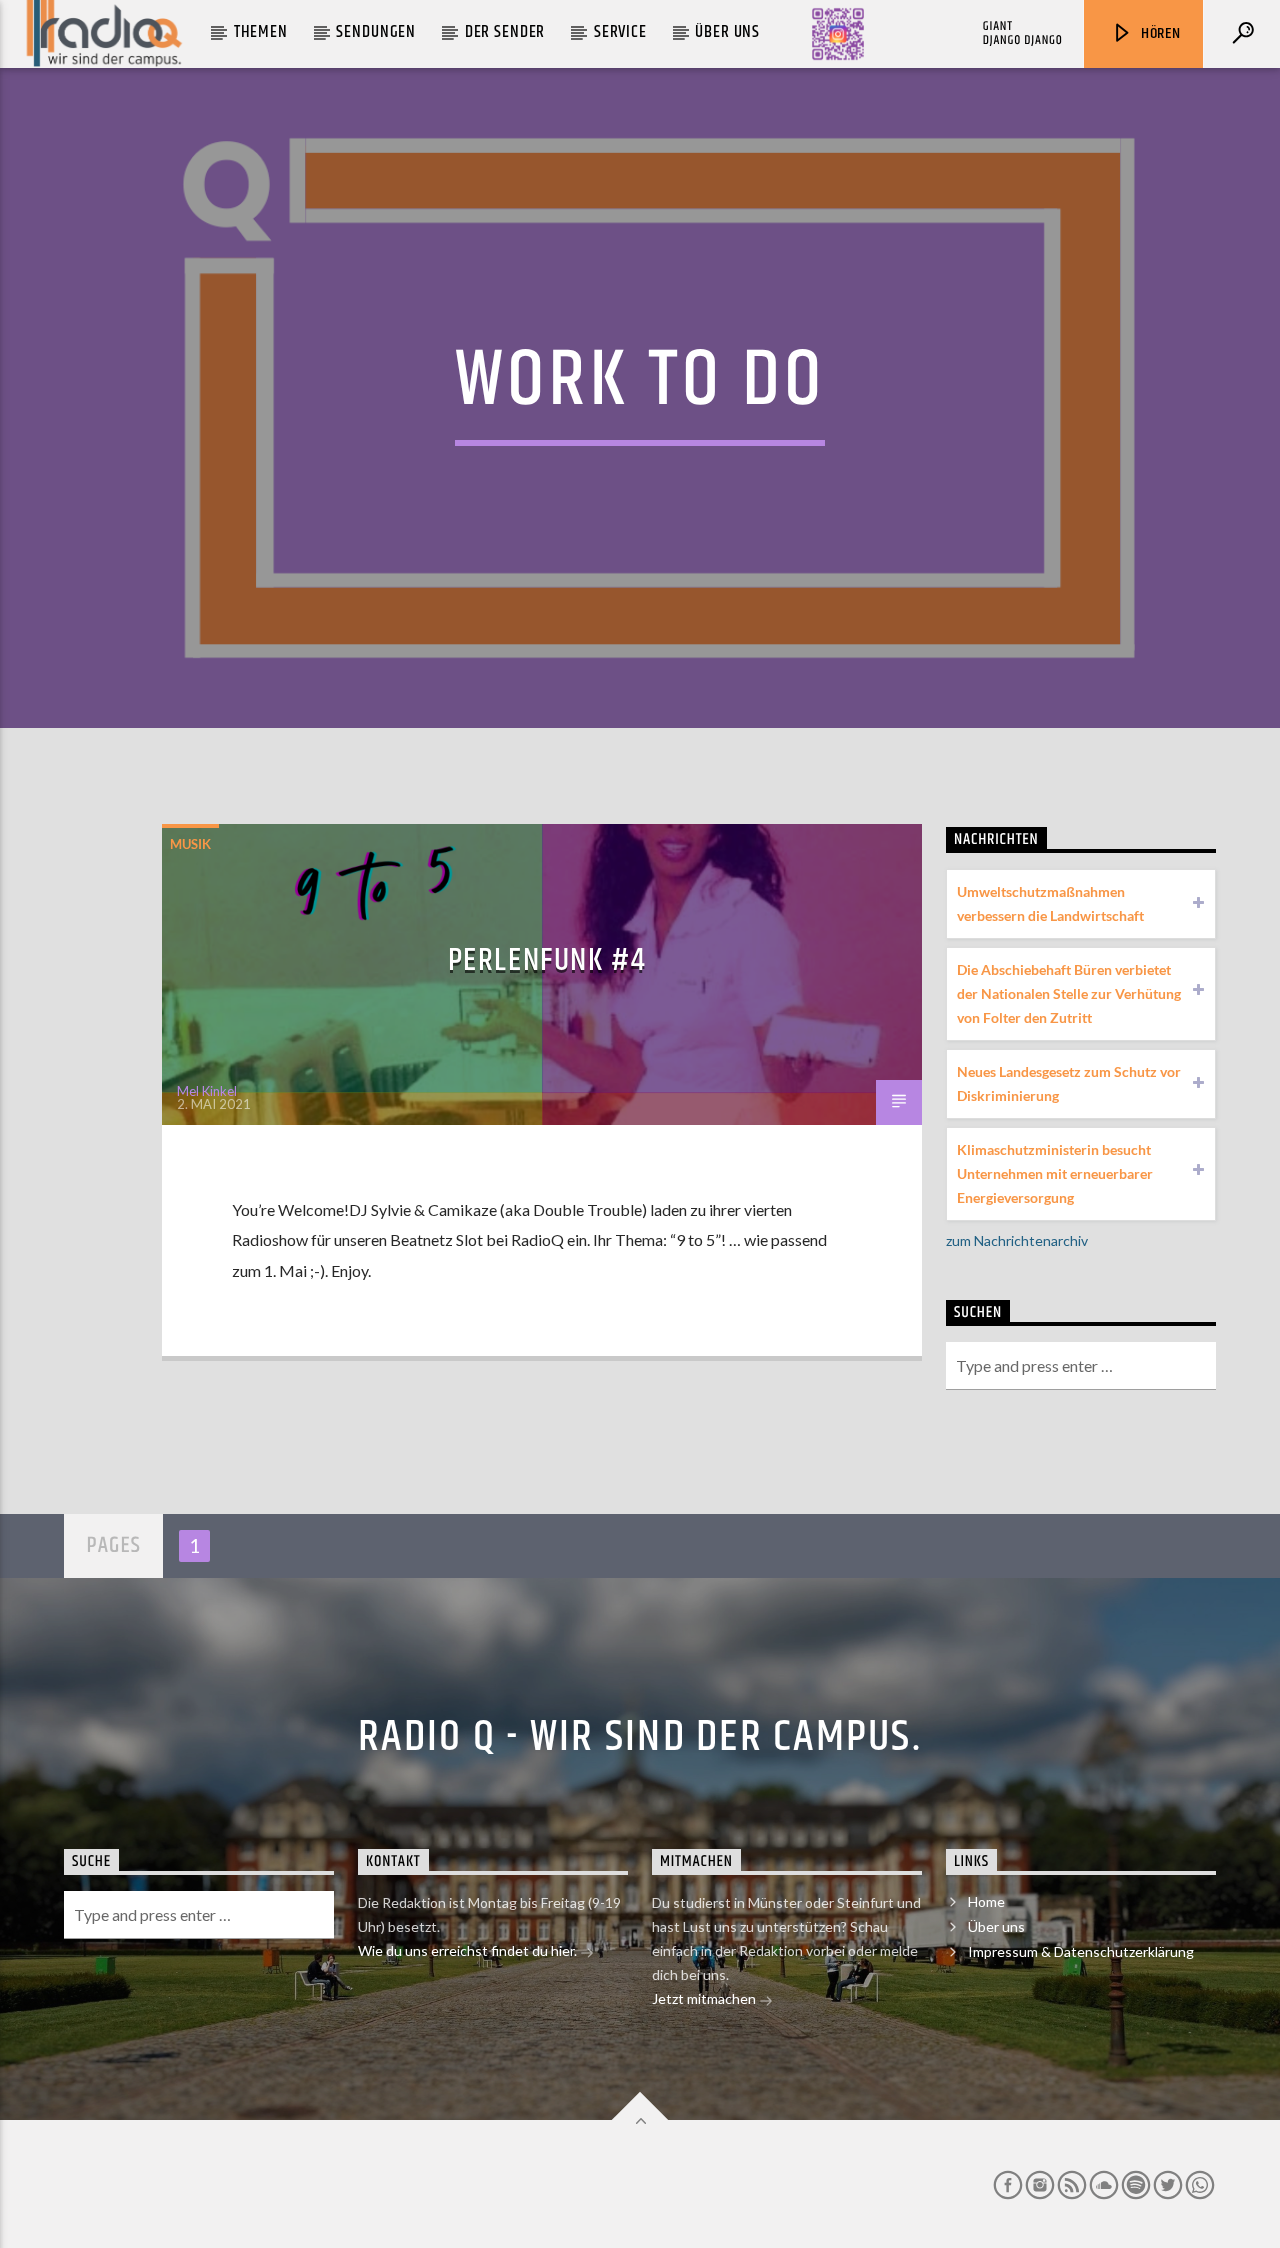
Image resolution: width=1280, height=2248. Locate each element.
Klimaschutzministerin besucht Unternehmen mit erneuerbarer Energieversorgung (1055, 1173)
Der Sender (505, 32)
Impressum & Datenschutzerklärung (1081, 1951)
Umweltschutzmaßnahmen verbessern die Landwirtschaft (1050, 903)
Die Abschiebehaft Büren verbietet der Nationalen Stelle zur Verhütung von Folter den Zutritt (1069, 993)
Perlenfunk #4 (547, 960)
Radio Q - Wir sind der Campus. (640, 1737)
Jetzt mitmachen (705, 1998)
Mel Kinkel (207, 1091)
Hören (1159, 33)
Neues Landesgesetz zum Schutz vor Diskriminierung (1069, 1083)
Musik (190, 844)
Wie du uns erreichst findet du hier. (469, 1950)
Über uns (727, 32)
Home (986, 1901)
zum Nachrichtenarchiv (1017, 1240)
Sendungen (376, 32)
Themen (261, 32)
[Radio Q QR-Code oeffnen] (838, 34)
